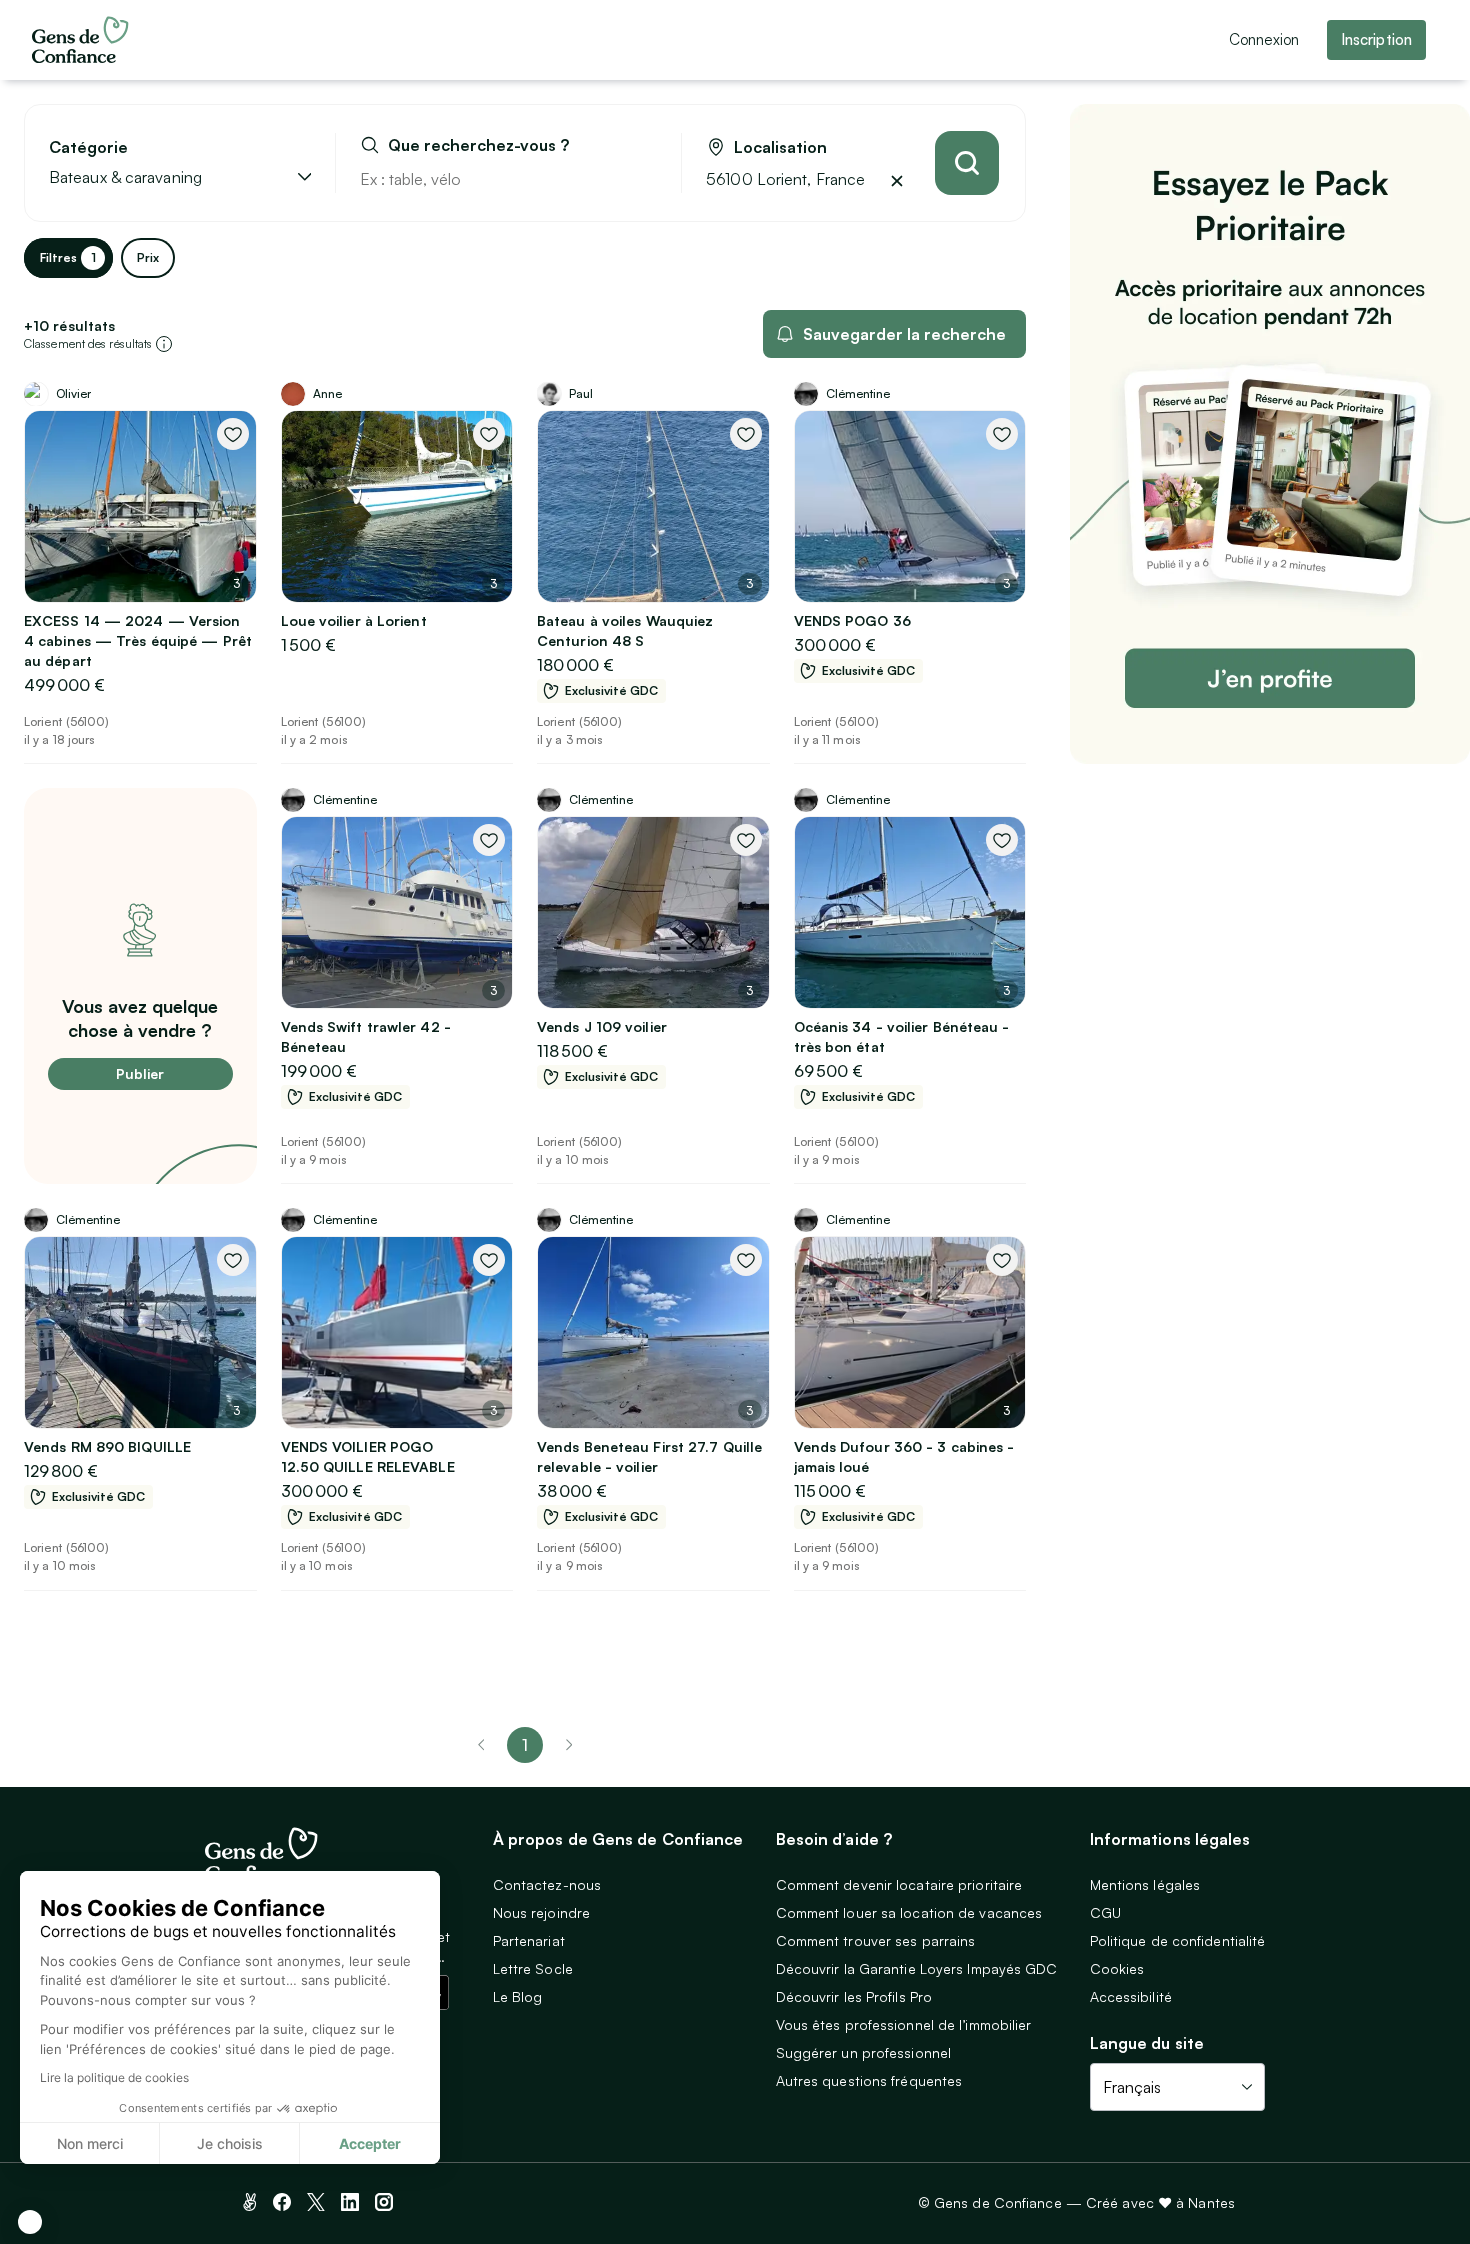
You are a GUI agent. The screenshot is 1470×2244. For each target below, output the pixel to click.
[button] (30, 2222)
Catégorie (88, 147)
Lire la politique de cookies (114, 2077)
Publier (140, 1073)
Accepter (370, 2143)
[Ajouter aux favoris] (233, 434)
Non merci (90, 2143)
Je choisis (230, 2143)
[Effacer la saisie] (643, 179)
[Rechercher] (967, 163)
